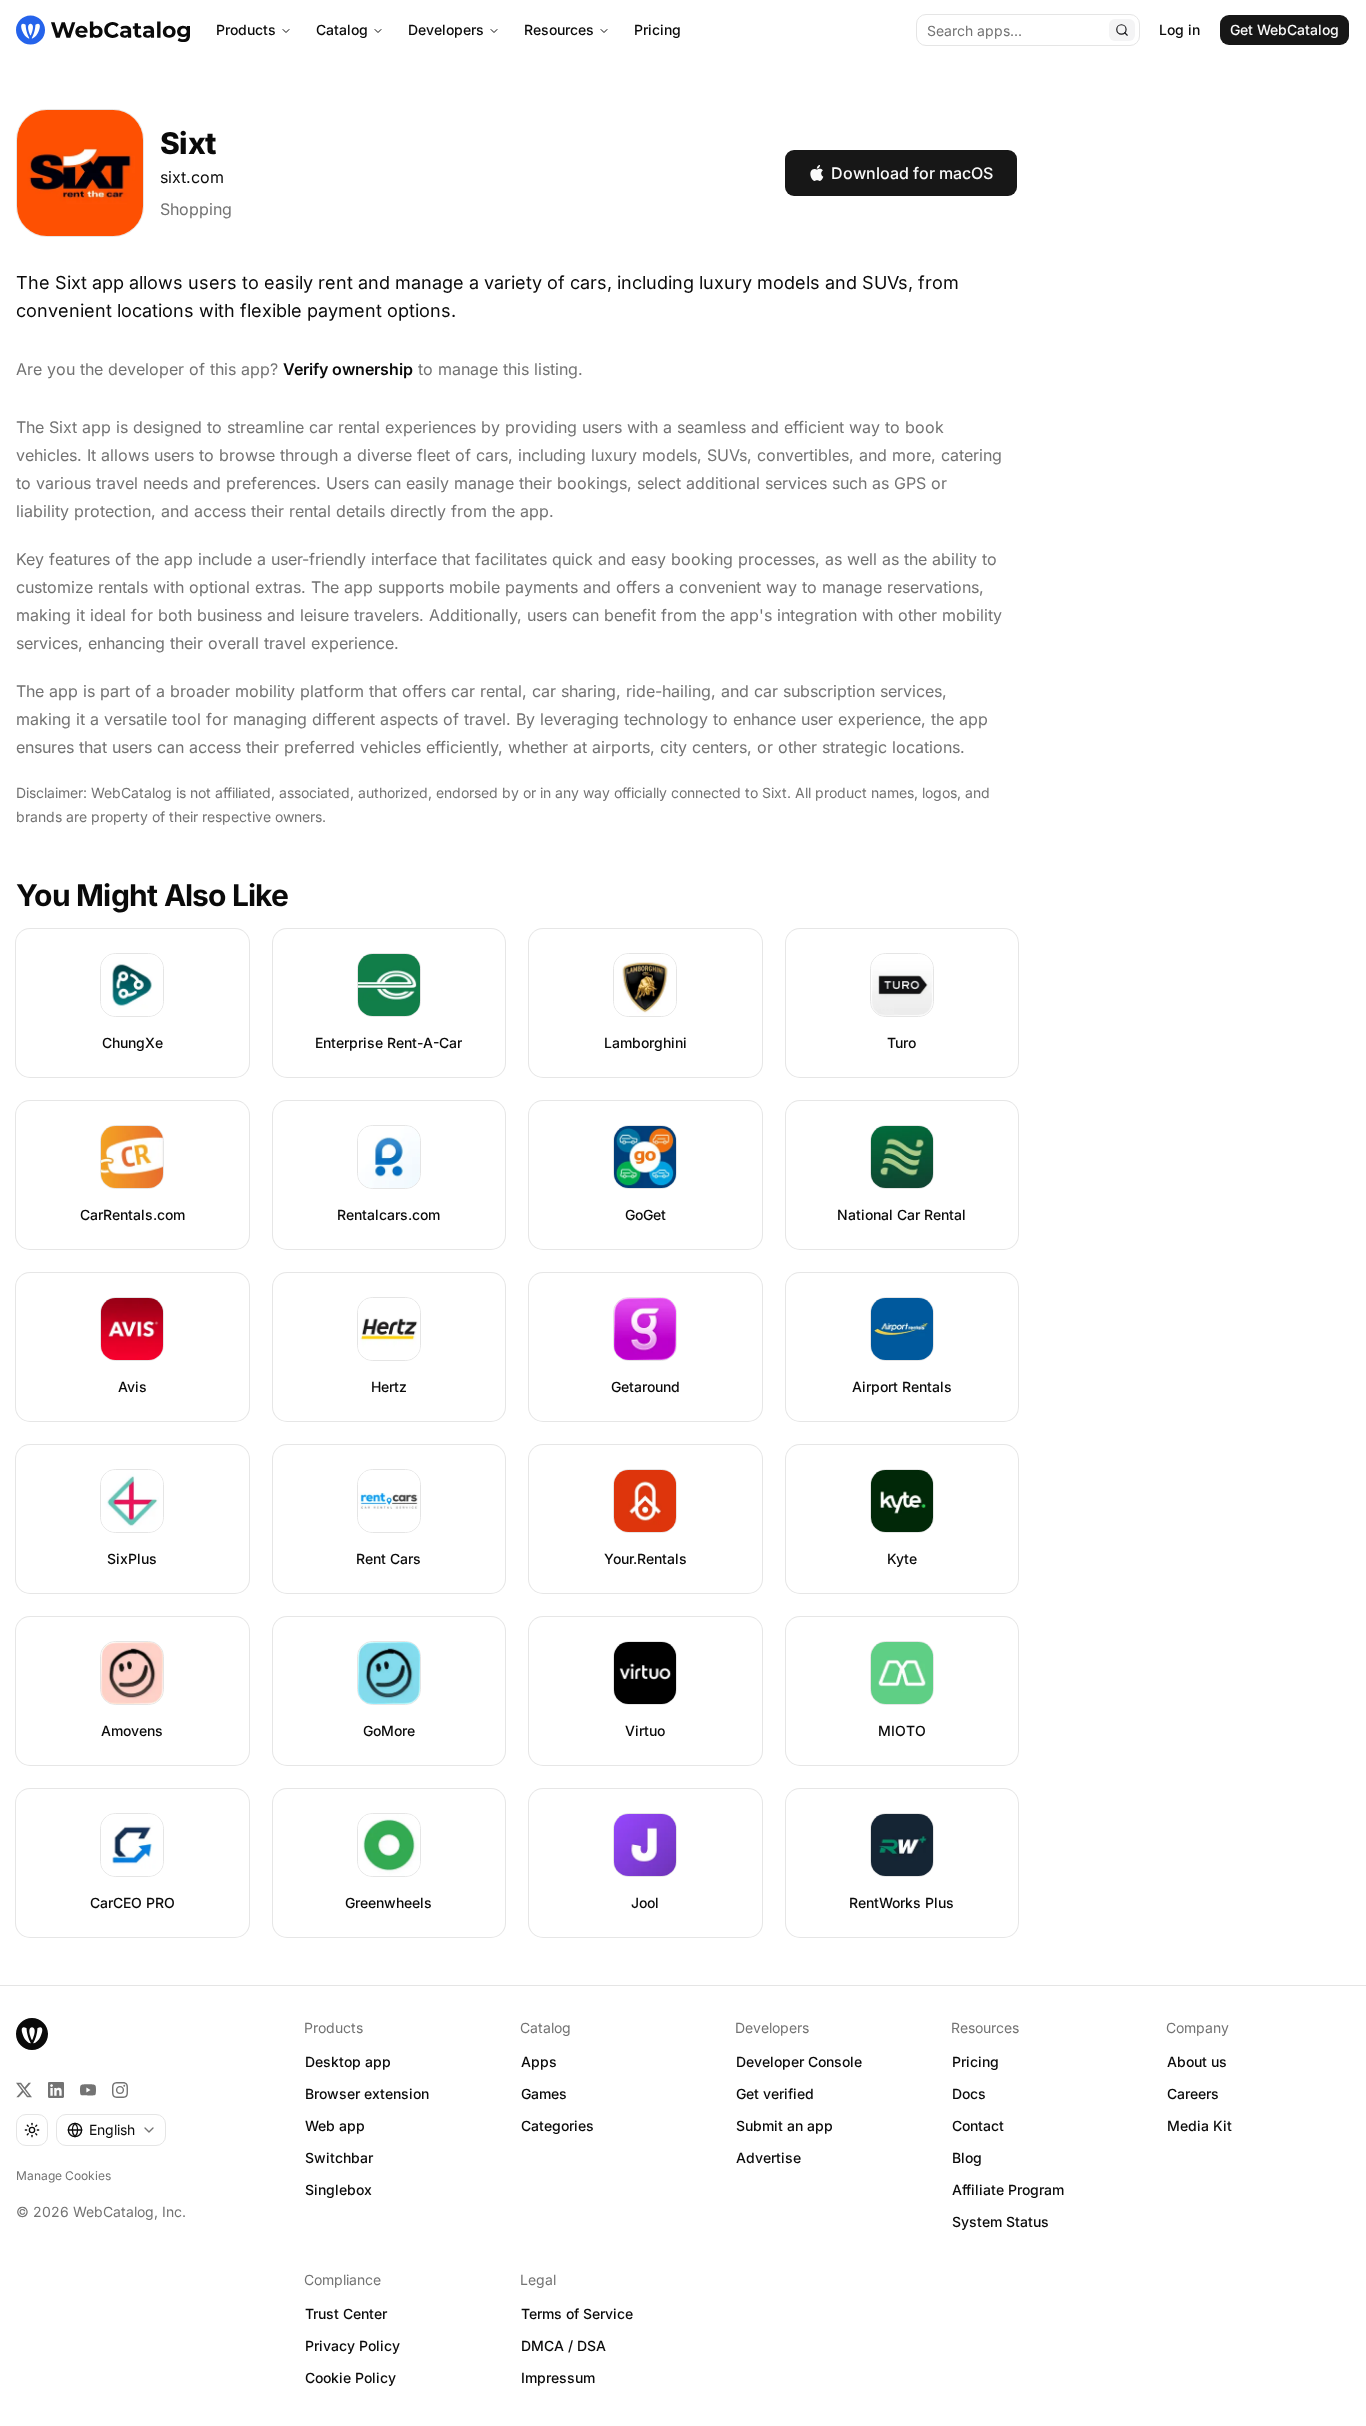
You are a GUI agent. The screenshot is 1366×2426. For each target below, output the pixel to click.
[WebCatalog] (32, 2034)
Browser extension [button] (367, 2093)
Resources (559, 29)
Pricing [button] (975, 2061)
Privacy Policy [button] (352, 2345)
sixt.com (192, 177)
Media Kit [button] (1199, 2125)
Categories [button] (557, 2125)
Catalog (342, 29)
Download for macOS (912, 173)
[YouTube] (88, 2090)
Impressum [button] (558, 2377)
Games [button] (544, 2093)
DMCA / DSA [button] (563, 2345)
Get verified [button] (775, 2093)
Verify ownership (348, 369)
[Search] (1122, 30)
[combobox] (111, 2130)
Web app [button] (335, 2125)
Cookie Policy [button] (350, 2377)
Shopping (196, 209)
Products (246, 29)
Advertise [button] (768, 2157)
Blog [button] (967, 2157)
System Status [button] (1000, 2221)
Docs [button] (969, 2093)
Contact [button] (978, 2125)
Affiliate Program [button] (1008, 2189)
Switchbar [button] (339, 2157)
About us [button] (1197, 2061)
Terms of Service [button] (577, 2313)
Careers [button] (1193, 2093)
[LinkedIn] (56, 2090)
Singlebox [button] (338, 2189)
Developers (446, 29)
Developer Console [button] (799, 2061)
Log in (1179, 29)
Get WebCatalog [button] (1284, 29)
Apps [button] (539, 2061)
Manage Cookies (63, 2175)
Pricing (657, 29)
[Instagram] (120, 2090)
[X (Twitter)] (24, 2090)
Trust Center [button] (346, 2313)
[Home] (103, 30)
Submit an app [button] (784, 2125)
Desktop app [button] (348, 2061)
